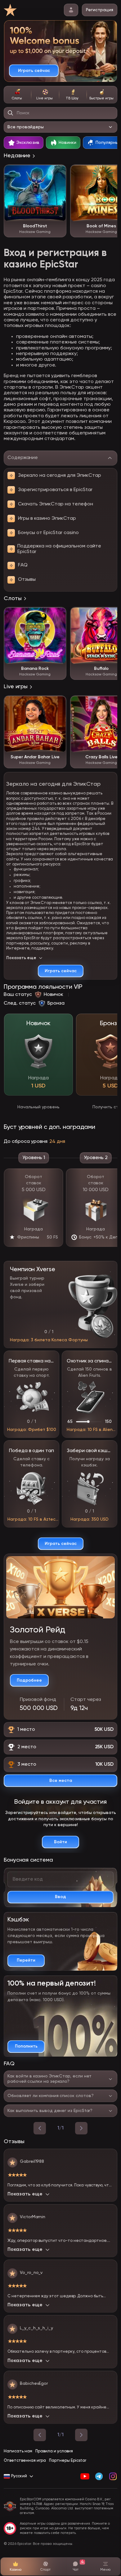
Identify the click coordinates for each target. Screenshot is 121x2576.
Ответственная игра (25, 2461)
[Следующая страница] (81, 2435)
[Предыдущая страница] (40, 2435)
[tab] (17, 95)
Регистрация (100, 10)
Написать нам (18, 2451)
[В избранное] (58, 173)
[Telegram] (99, 2476)
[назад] (40, 2128)
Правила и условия (54, 2451)
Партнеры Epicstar (68, 2461)
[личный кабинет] (71, 10)
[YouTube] (85, 2476)
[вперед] (81, 2128)
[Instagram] (113, 2476)
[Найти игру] (11, 113)
